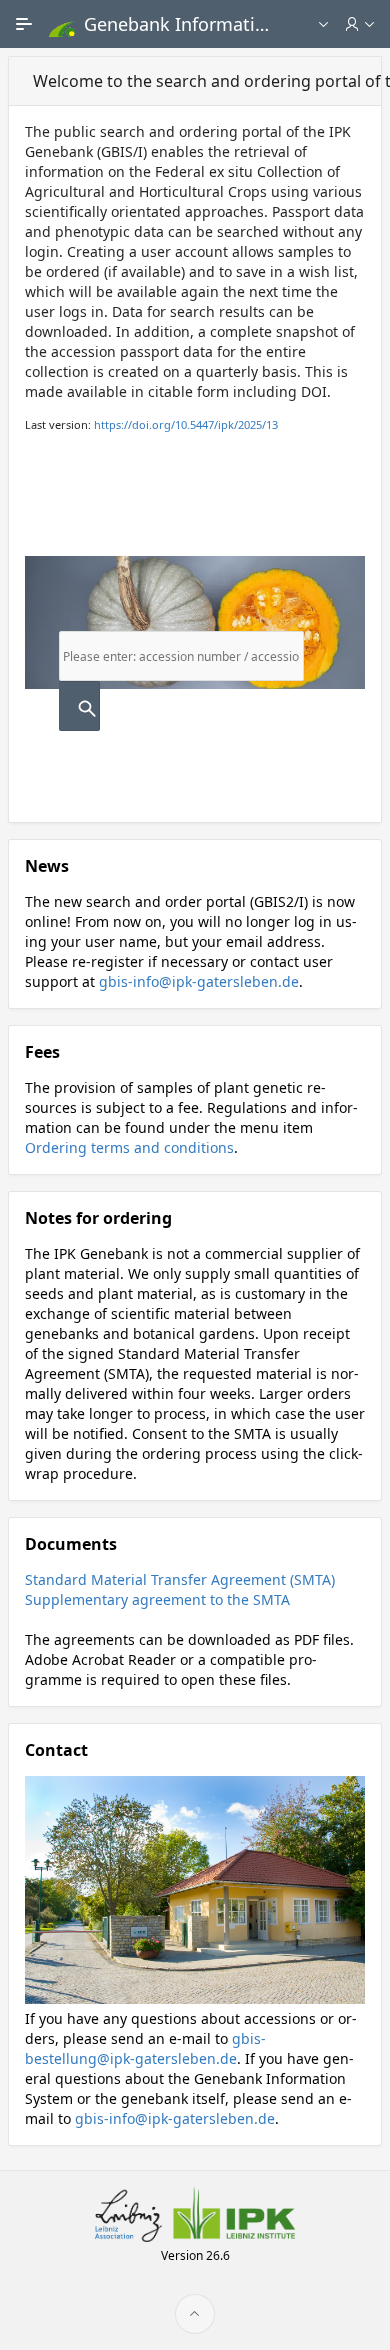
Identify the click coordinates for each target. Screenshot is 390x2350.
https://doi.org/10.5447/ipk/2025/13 (186, 424)
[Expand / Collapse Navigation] (24, 24)
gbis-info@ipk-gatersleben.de (199, 981)
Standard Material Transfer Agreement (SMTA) (180, 1579)
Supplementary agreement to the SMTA (157, 1599)
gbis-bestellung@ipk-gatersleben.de (145, 2048)
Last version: (151, 424)
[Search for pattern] (79, 706)
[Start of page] (195, 2314)
